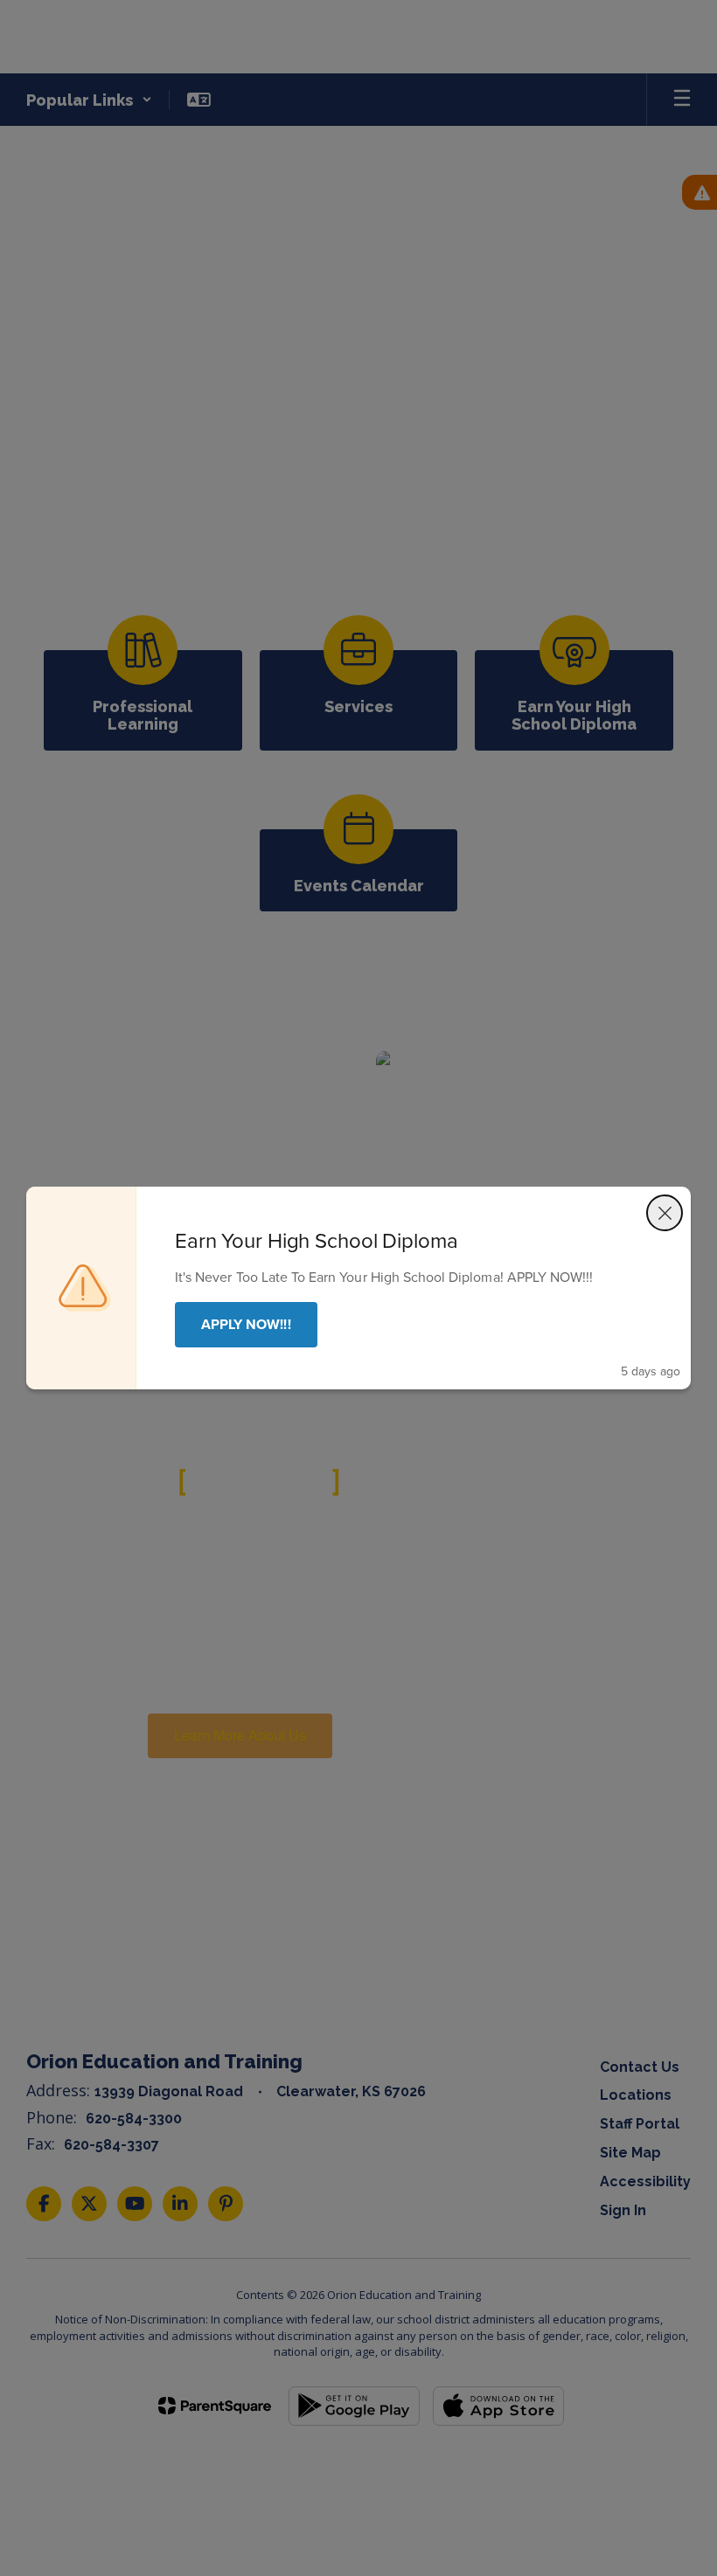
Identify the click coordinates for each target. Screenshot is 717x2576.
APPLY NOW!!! (246, 1324)
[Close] (665, 1213)
